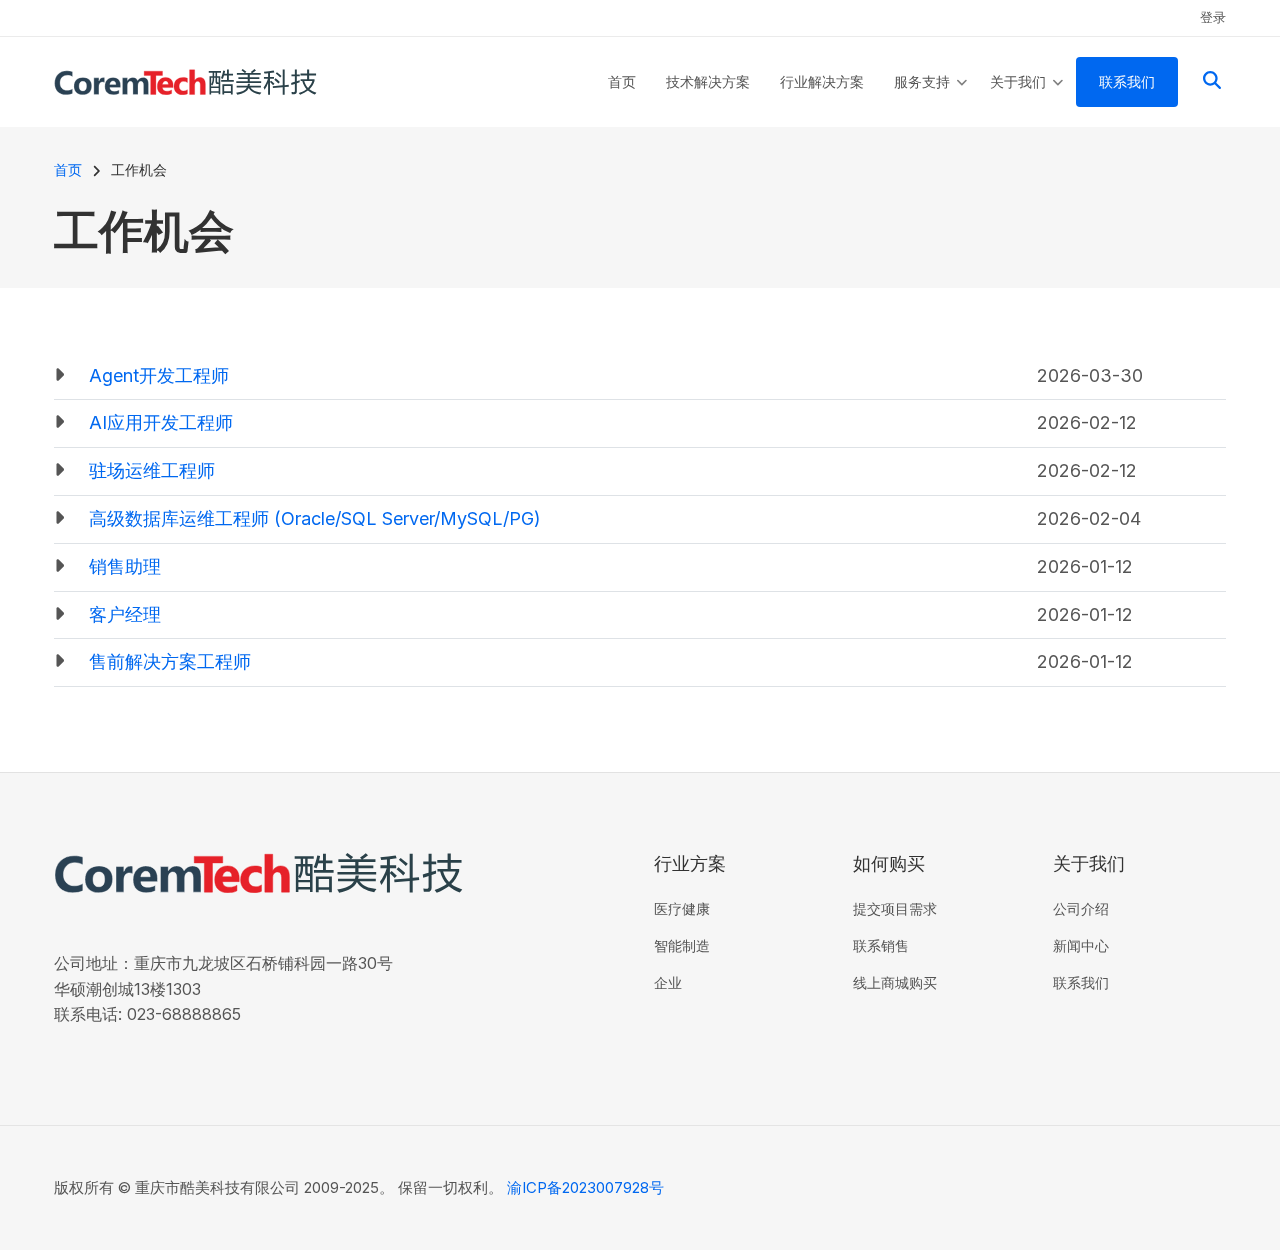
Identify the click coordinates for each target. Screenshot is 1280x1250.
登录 (1213, 17)
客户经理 (125, 614)
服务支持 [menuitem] (930, 100)
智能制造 (682, 945)
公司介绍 (1081, 908)
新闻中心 (1081, 945)
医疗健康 (682, 908)
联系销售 (881, 945)
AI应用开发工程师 (161, 422)
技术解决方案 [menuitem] (708, 81)
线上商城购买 (895, 982)
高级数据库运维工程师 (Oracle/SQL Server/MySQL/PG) (315, 518)
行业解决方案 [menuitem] (822, 81)
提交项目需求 (895, 908)
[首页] (185, 80)
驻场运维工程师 (152, 470)
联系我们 (1081, 982)
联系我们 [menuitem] (1127, 81)
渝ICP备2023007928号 (585, 1187)
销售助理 (125, 566)
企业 (668, 982)
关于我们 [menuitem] (1026, 100)
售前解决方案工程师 (170, 661)
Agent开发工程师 (159, 375)
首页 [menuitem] (622, 81)
